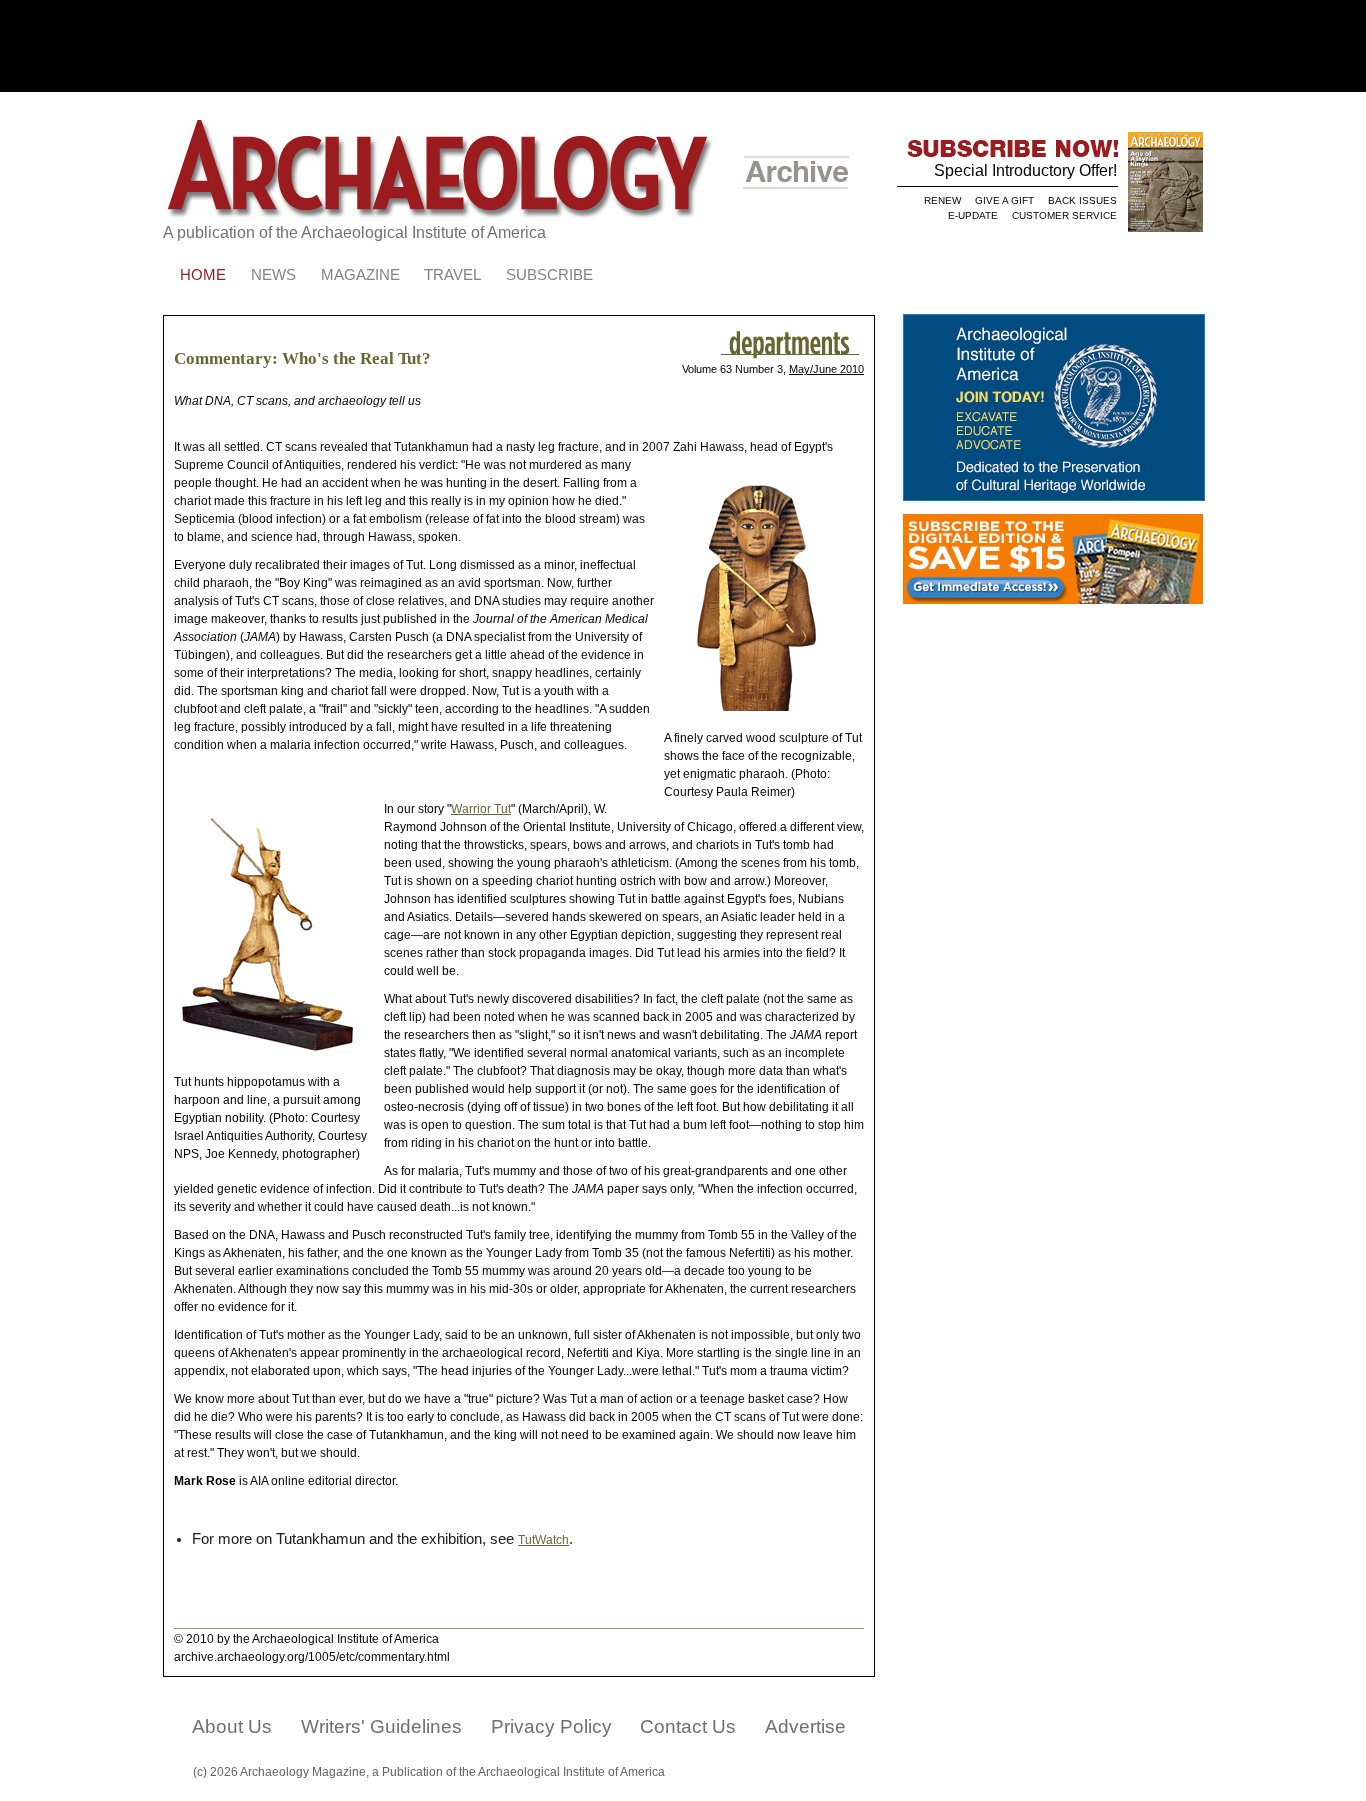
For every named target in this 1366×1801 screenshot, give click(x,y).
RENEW (942, 200)
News (273, 275)
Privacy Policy (551, 1726)
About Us (232, 1726)
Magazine (360, 275)
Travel (452, 275)
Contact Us (688, 1726)
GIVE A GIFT (1004, 200)
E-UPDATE (973, 215)
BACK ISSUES (1082, 200)
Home (203, 275)
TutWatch (543, 1540)
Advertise (805, 1726)
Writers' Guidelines (381, 1726)
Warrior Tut (481, 809)
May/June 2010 (826, 369)
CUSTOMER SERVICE (1064, 215)
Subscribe (549, 275)
